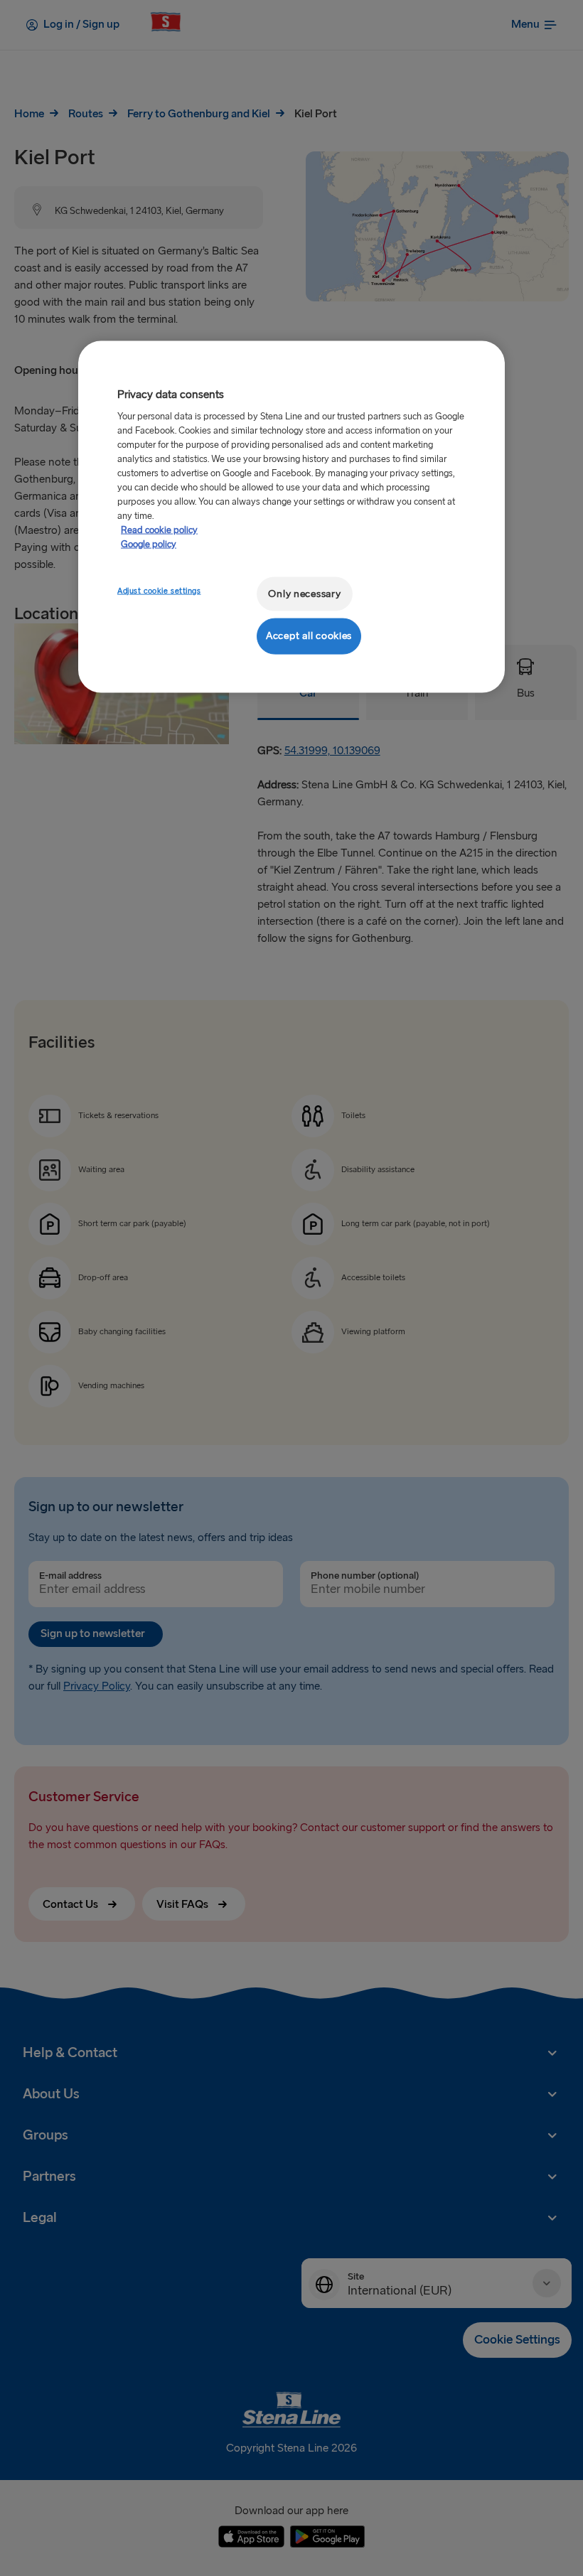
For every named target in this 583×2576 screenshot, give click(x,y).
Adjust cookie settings (159, 590)
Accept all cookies (309, 636)
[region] (291, 516)
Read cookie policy (159, 530)
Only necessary (304, 593)
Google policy (149, 544)
